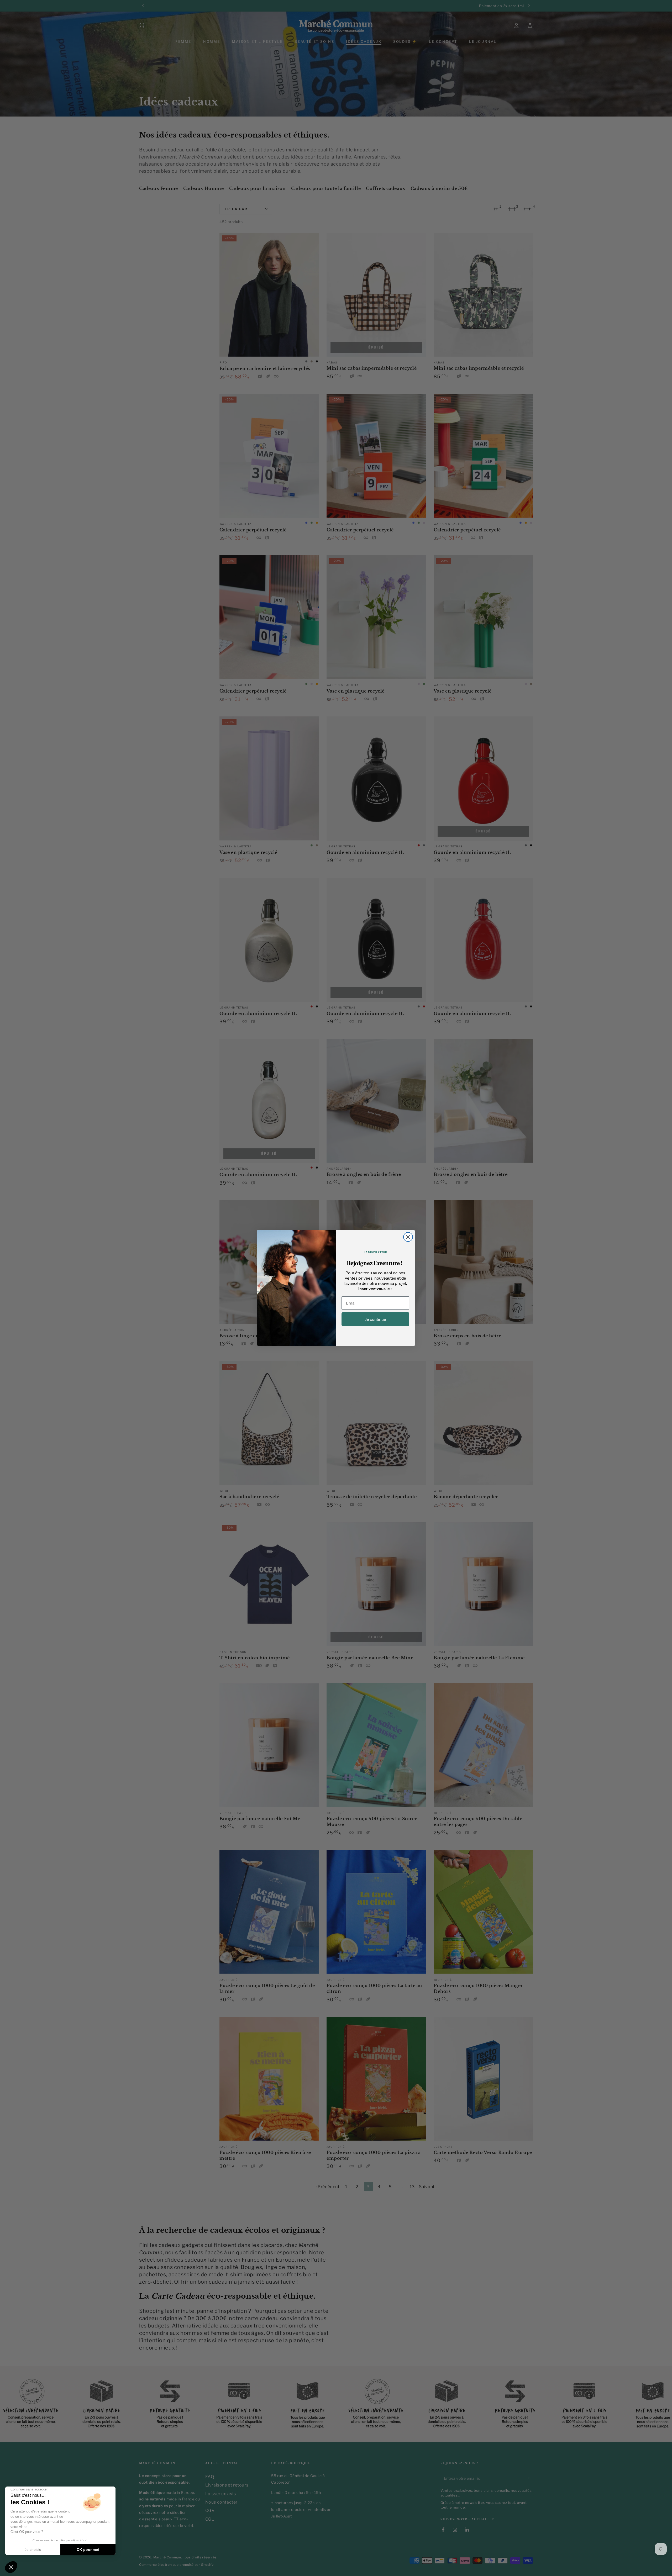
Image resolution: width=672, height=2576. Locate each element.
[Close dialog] (408, 1237)
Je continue (376, 1319)
